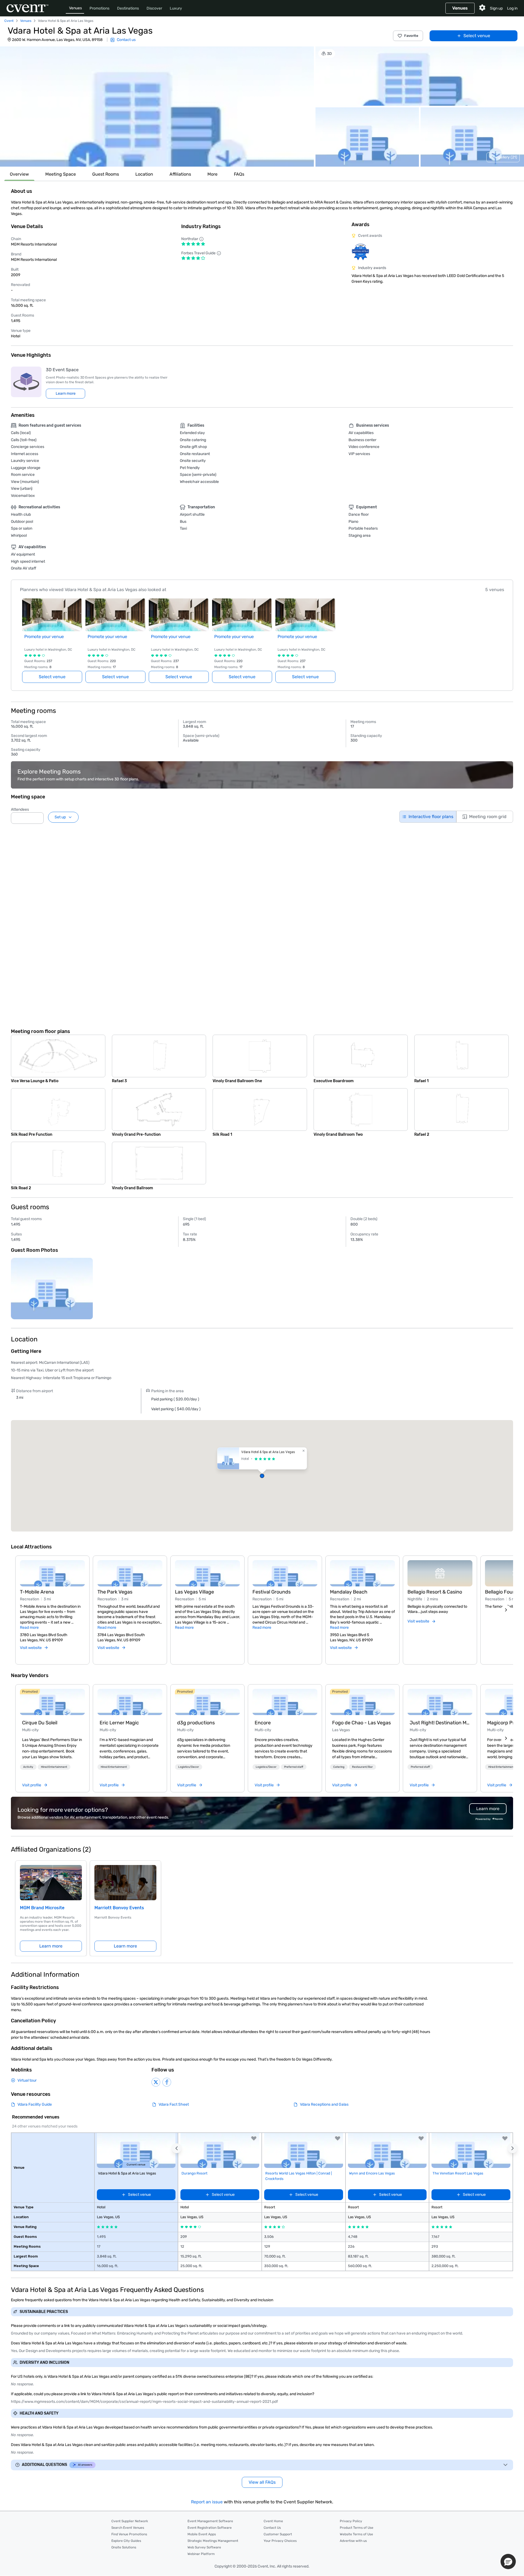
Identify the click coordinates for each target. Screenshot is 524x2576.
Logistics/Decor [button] (189, 1767)
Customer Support (278, 2534)
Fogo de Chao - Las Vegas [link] (361, 1723)
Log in (512, 8)
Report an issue (207, 2502)
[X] (156, 2082)
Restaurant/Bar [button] (362, 1767)
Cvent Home (273, 2521)
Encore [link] (263, 1723)
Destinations (128, 8)
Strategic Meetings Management (213, 2541)
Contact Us (272, 2528)
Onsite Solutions (124, 2547)
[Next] (506, 1610)
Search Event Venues (128, 2528)
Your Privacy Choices (280, 2541)
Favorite (411, 36)
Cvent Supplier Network (130, 2521)
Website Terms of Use (356, 2534)
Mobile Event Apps (202, 2534)
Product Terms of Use (357, 2528)
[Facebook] (167, 2082)
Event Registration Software (210, 2528)
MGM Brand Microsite (42, 1908)
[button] (157, 107)
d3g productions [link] (196, 1723)
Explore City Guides (126, 2541)
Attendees (20, 809)
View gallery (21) (503, 157)
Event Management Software (210, 2521)
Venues (75, 8)
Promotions (99, 8)
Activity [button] (28, 1767)
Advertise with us (353, 2541)
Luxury (176, 8)
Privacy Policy (351, 2521)
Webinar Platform (201, 2554)
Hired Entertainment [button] (54, 1767)
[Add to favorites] (254, 2138)
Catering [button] (339, 1767)
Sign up (496, 8)
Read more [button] (29, 1628)
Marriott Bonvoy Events (119, 1908)
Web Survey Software (204, 2547)
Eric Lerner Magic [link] (119, 1723)
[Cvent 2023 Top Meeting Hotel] (360, 252)
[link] (52, 1702)
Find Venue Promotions (129, 2534)
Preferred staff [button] (294, 1767)
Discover (154, 8)
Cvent (9, 21)
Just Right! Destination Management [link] (440, 1723)
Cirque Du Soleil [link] (40, 1723)
